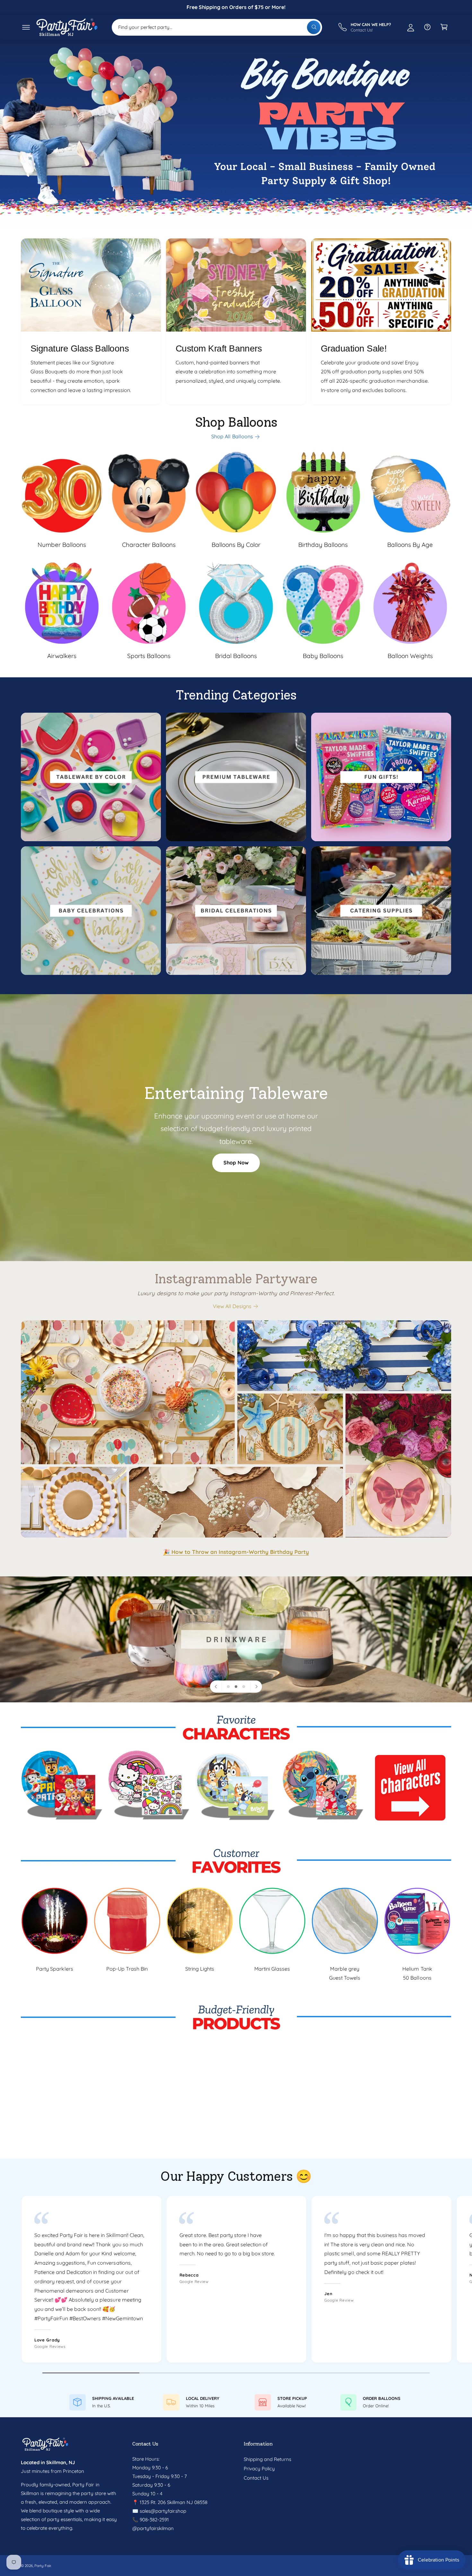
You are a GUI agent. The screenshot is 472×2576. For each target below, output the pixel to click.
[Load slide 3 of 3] (244, 1687)
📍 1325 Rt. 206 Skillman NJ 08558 (170, 2502)
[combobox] (217, 27)
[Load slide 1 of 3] (228, 1687)
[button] (26, 27)
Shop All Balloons (232, 436)
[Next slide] (256, 1687)
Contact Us (256, 2478)
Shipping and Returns (267, 2459)
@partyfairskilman (153, 2528)
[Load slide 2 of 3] (236, 1687)
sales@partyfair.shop (162, 2511)
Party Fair (43, 2566)
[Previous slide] (216, 1687)
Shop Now (236, 1163)
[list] (236, 321)
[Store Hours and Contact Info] (427, 27)
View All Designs (232, 1306)
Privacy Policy (259, 2469)
